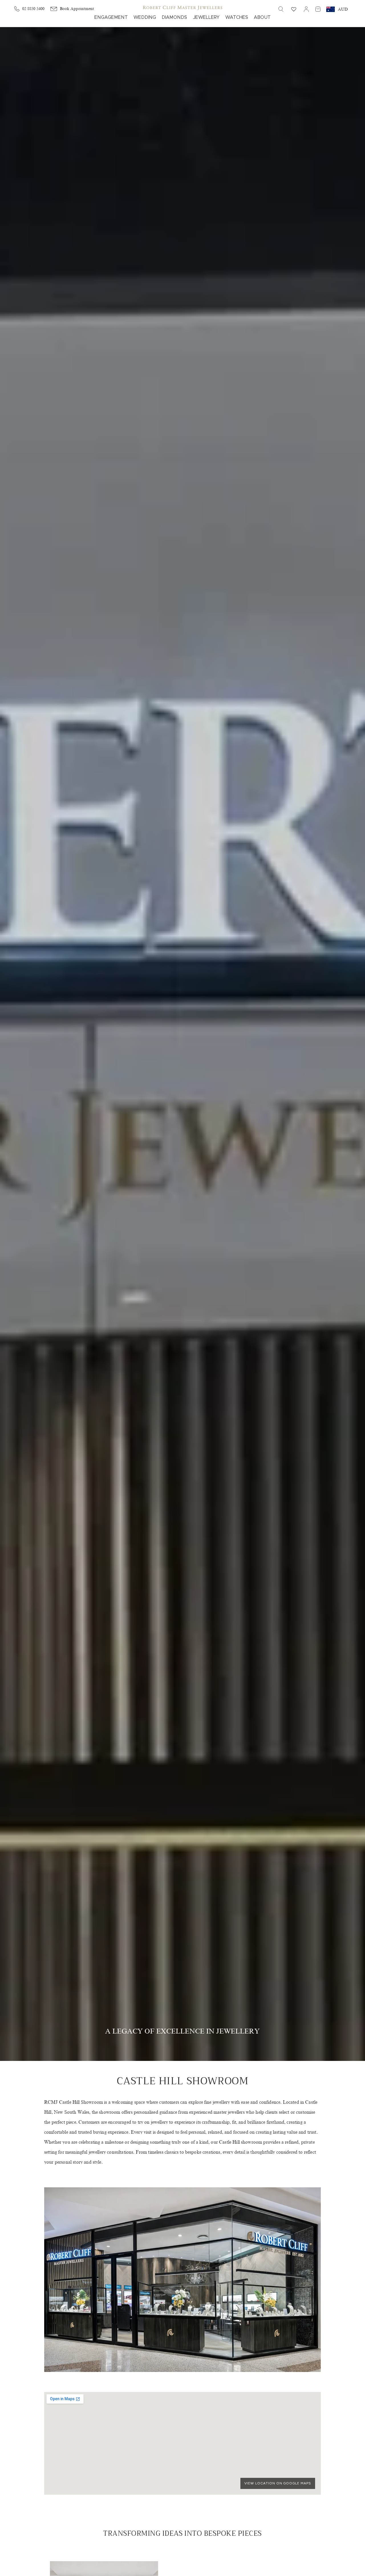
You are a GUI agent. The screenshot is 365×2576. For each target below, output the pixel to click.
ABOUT (262, 17)
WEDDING (145, 17)
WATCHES (237, 17)
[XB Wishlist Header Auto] (294, 9)
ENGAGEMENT (111, 17)
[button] (281, 9)
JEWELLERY (206, 17)
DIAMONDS (174, 17)
